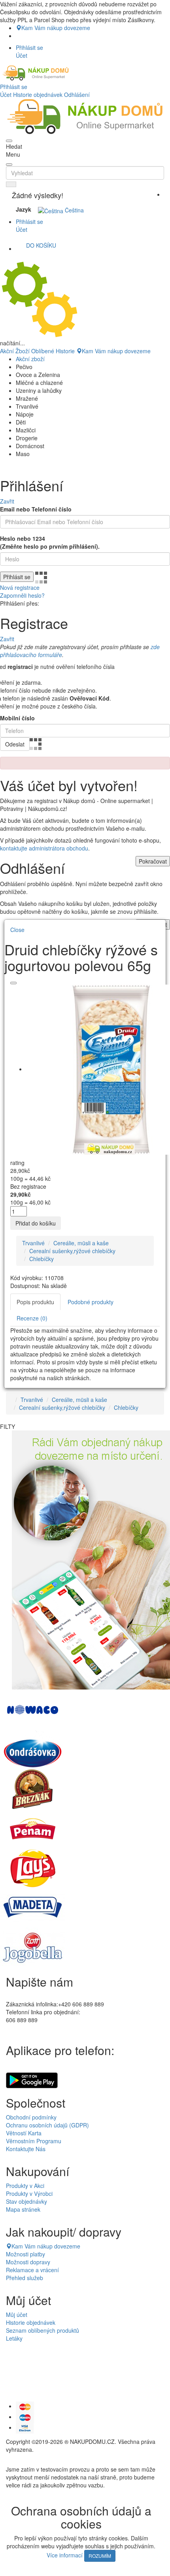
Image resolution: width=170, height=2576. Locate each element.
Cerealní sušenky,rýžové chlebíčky (72, 1251)
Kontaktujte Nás (26, 2149)
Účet (6, 95)
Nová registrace (20, 587)
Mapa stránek (23, 2209)
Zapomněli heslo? (22, 595)
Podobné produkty (91, 1302)
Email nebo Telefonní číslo (36, 509)
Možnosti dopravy (28, 2262)
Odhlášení (77, 95)
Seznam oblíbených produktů (42, 2330)
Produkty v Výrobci (29, 2193)
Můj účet (17, 2315)
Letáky (14, 2338)
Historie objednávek (38, 95)
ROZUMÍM (100, 2556)
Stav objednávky (26, 2201)
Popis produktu (35, 1302)
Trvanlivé (33, 1243)
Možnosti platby (25, 2254)
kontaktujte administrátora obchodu (44, 848)
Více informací (65, 2555)
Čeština (74, 210)
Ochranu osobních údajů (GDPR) (47, 2125)
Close (17, 930)
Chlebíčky (42, 1259)
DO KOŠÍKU (41, 245)
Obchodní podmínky (31, 2117)
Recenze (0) (32, 1318)
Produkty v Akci (25, 2186)
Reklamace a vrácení (32, 2270)
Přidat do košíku (36, 1223)
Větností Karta (24, 2133)
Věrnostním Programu (34, 2141)
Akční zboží (30, 359)
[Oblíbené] (13, 983)
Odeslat (15, 744)
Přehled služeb (25, 2278)
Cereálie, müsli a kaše (81, 1243)
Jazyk (24, 209)
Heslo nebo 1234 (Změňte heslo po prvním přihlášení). (50, 542)
